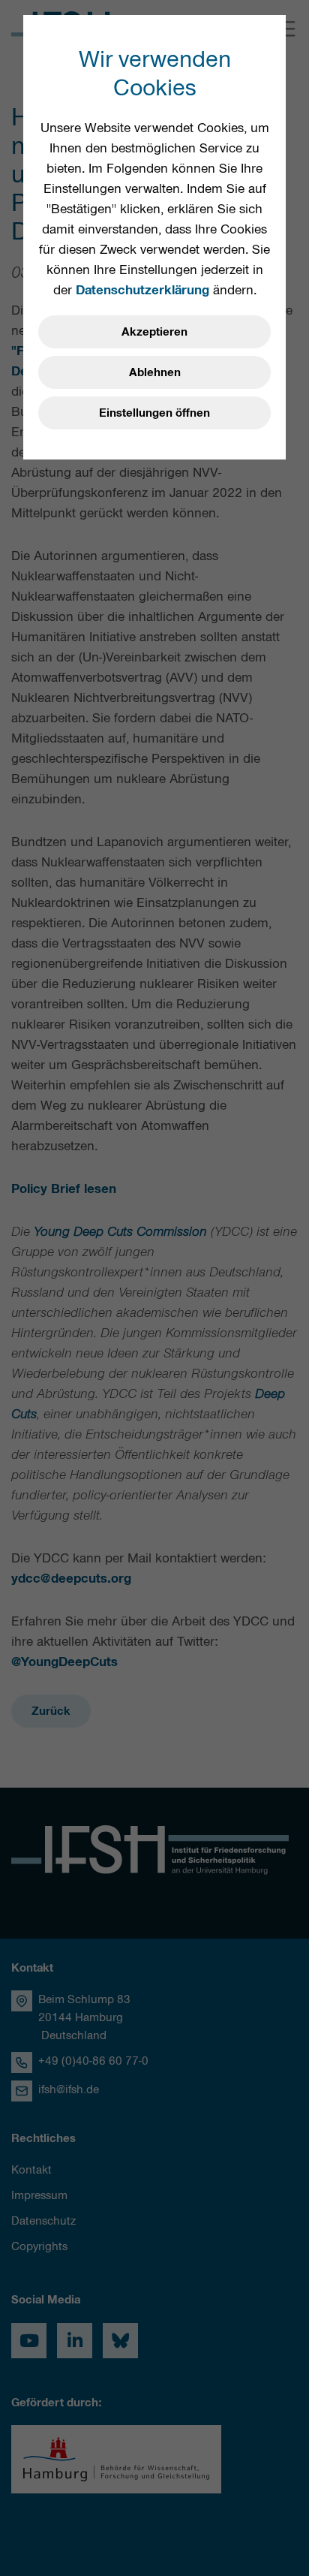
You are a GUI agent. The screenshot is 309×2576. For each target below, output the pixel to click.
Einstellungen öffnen (154, 413)
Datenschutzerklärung (142, 290)
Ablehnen (155, 372)
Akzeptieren (154, 332)
